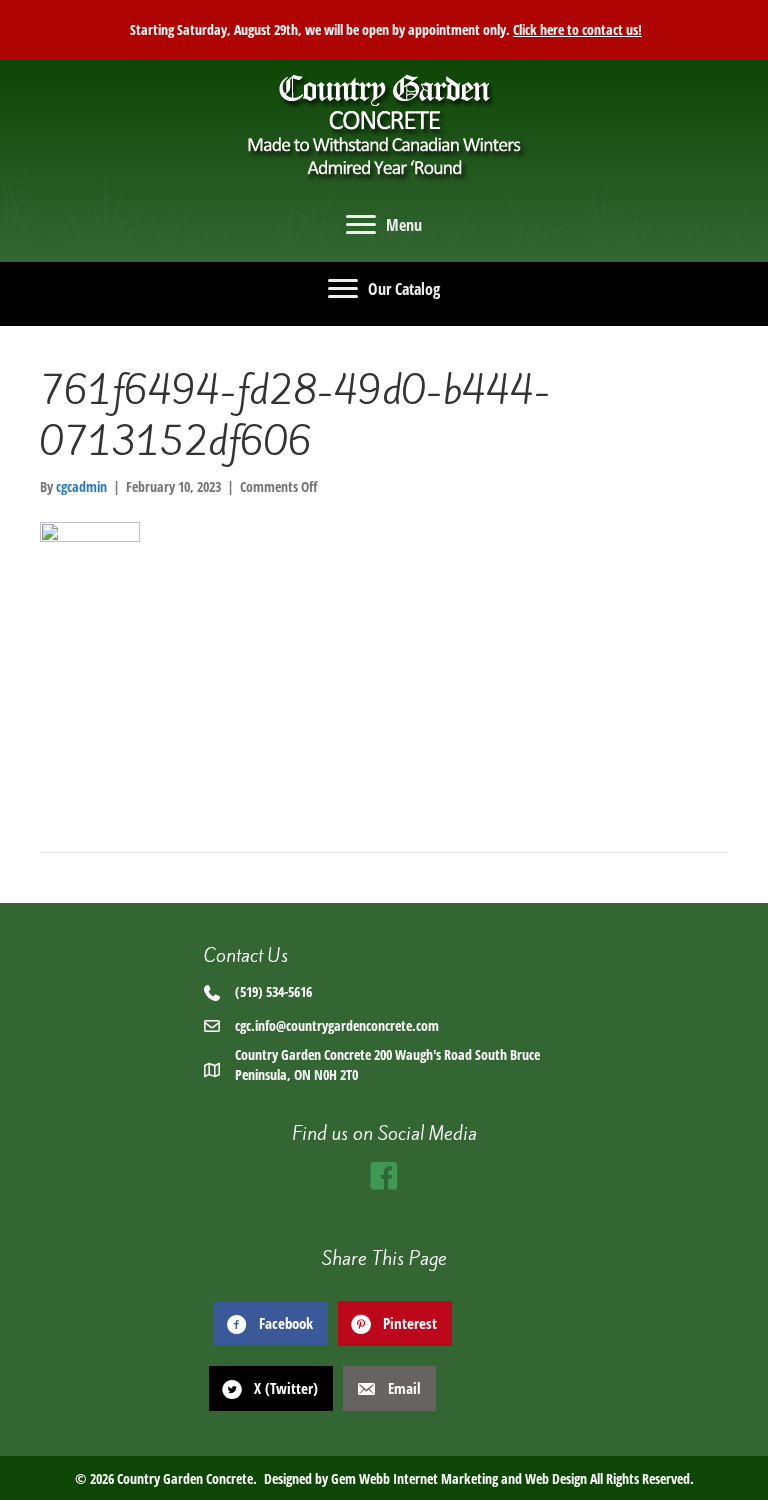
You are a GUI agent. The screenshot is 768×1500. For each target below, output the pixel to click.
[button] (384, 1176)
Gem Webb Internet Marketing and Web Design (459, 1478)
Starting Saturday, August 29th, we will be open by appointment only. (384, 29)
